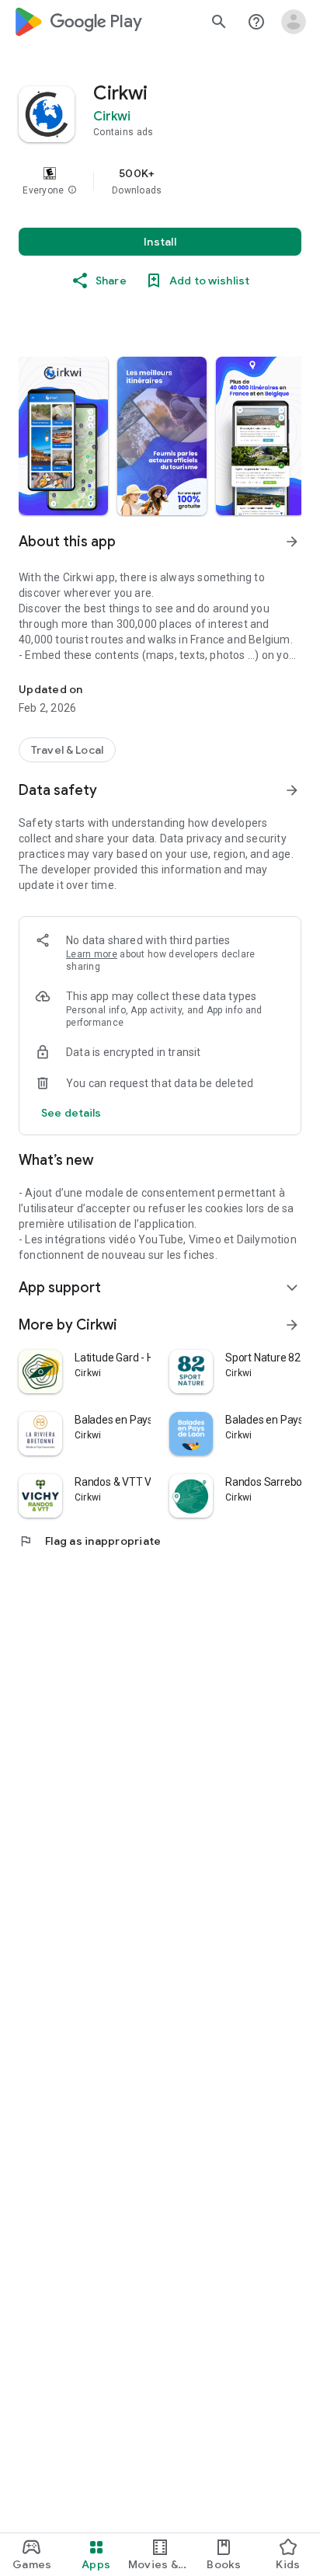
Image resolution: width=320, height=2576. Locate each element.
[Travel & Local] (67, 750)
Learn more (92, 954)
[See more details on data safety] (71, 1113)
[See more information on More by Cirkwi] (292, 1325)
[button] (72, 190)
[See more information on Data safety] (292, 790)
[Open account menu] (294, 22)
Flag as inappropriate (90, 1541)
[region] (160, 181)
